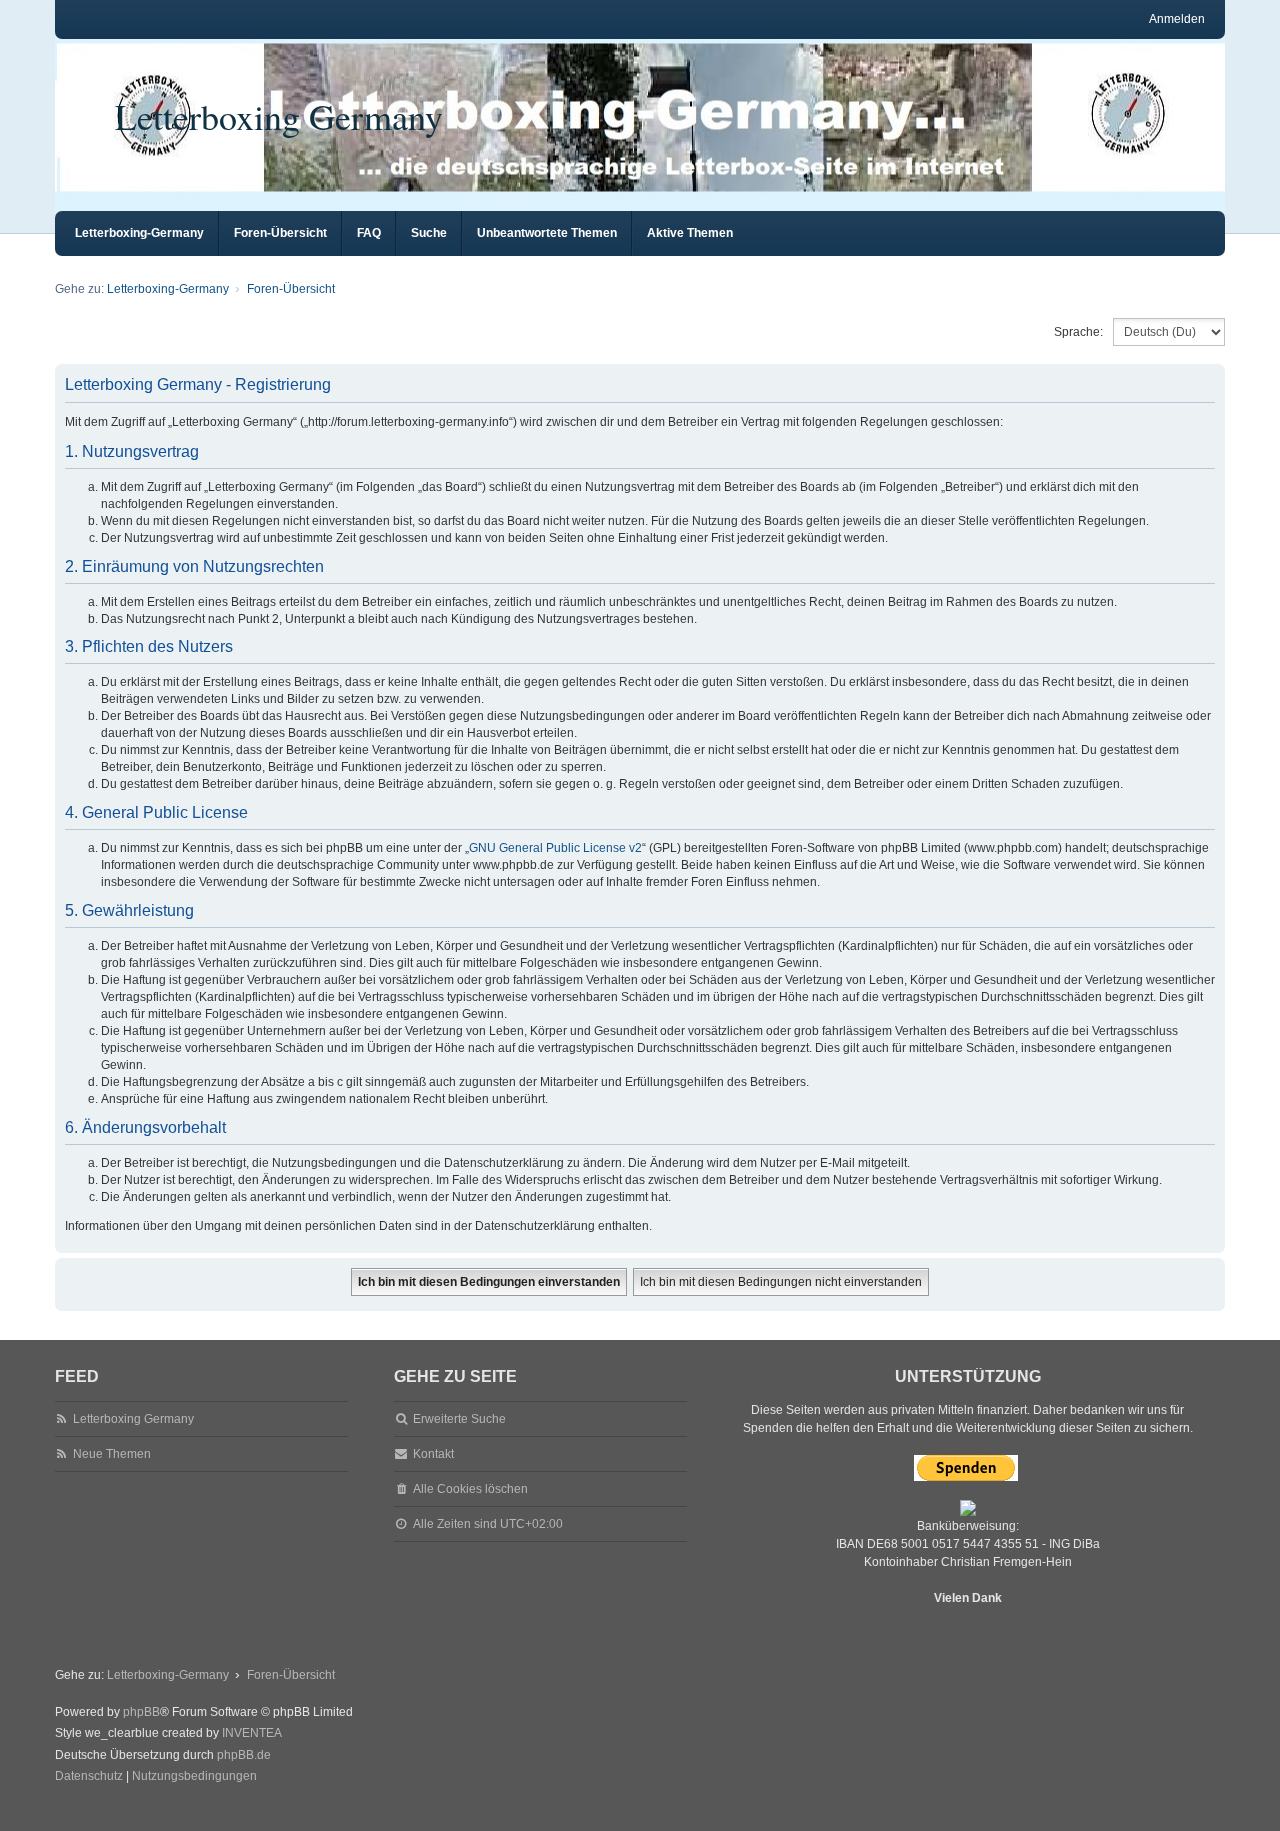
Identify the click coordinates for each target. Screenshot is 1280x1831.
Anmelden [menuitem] (1177, 19)
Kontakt (433, 1454)
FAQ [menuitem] (369, 233)
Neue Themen (112, 1454)
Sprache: (1078, 332)
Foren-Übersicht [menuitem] (280, 233)
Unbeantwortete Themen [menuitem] (547, 233)
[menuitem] (89, 1777)
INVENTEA (252, 1733)
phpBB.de (244, 1755)
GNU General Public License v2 (555, 848)
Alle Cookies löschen (470, 1489)
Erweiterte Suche (459, 1419)
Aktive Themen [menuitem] (690, 233)
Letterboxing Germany (279, 116)
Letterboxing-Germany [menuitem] (139, 233)
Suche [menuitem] (429, 233)
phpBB (141, 1712)
